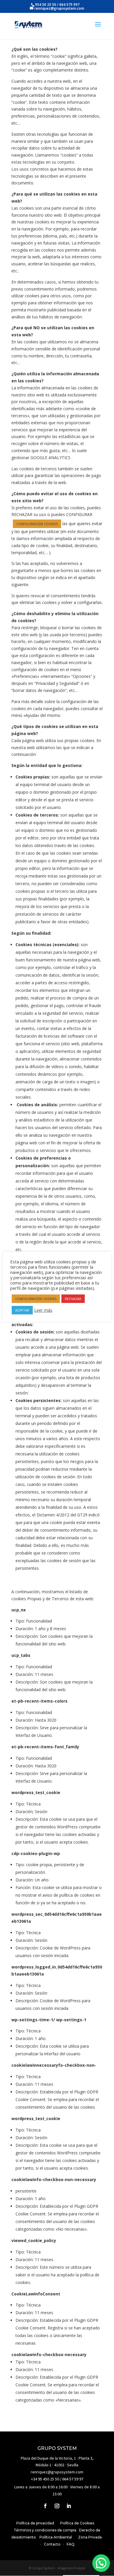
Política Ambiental (56, 2537)
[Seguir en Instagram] (57, 2506)
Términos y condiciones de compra (45, 2530)
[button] (101, 2563)
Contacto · (55, 2544)
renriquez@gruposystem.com (57, 2472)
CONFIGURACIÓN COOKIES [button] (37, 524)
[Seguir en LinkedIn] (69, 2506)
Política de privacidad (35, 2523)
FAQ (71, 2544)
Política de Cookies (77, 2523)
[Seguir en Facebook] (45, 2506)
